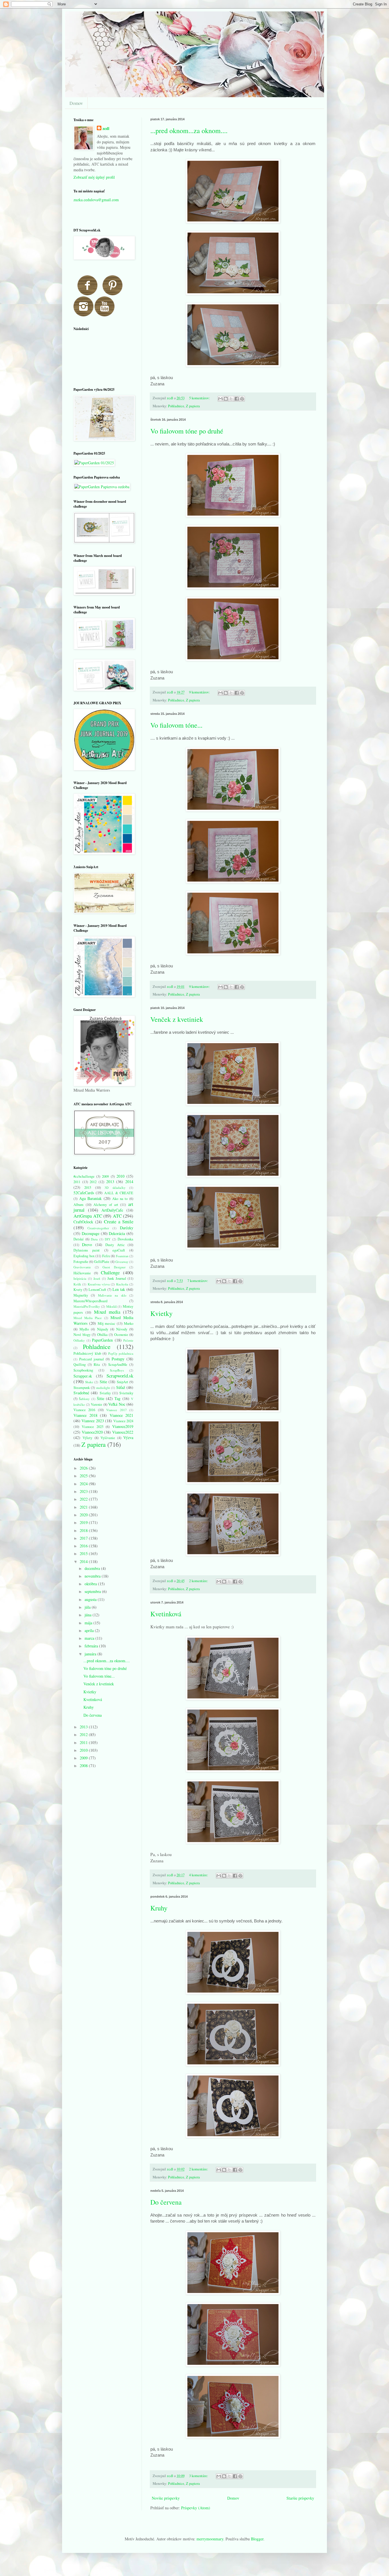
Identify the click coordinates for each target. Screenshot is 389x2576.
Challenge (110, 1272)
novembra (93, 1576)
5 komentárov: (200, 398)
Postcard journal (91, 1359)
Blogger (257, 2539)
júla (88, 1607)
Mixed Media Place (88, 1318)
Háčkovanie (82, 1273)
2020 (84, 1515)
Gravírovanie (82, 1267)
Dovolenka (125, 1239)
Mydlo (84, 1329)
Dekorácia (117, 1233)
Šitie (101, 1398)
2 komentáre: (199, 1581)
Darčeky (127, 1228)
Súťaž (121, 1387)
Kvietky (161, 1313)
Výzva (128, 1437)
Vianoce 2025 (93, 1427)
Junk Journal (117, 1278)
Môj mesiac (107, 1323)
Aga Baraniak (91, 1198)
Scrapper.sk (83, 1376)
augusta (91, 1599)
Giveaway (122, 1262)
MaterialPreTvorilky (87, 1306)
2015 (88, 1188)
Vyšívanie (108, 1438)
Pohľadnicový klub (87, 1353)
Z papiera (193, 406)
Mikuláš (111, 1306)
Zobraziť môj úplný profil (94, 177)
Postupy (118, 1359)
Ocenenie (121, 1335)
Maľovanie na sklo (112, 1295)
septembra (93, 1591)
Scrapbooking (83, 1370)
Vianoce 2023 (93, 1421)
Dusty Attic (115, 1245)
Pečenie (128, 1340)
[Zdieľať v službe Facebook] (237, 399)
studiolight (103, 1388)
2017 (84, 1538)
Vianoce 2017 (116, 1410)
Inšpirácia (80, 1278)
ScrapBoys (117, 1370)
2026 (84, 1468)
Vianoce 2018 (85, 1415)
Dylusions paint (87, 1250)
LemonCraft (97, 1290)
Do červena (166, 2202)
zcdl (106, 129)
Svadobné (81, 1393)
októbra (91, 1584)
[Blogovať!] (226, 399)
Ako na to (120, 1199)
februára (92, 1646)
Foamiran (122, 1256)
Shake (89, 1382)
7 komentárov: (198, 1281)
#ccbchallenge (84, 1176)
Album (78, 1205)
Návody (122, 1329)
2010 (120, 1176)
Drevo (87, 1245)
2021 (84, 1507)
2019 (84, 1522)
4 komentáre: (199, 1875)
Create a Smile (119, 1221)
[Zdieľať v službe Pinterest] (242, 399)
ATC (117, 1216)
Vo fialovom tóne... (176, 725)
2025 (84, 1476)
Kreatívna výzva (99, 1284)
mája (89, 1623)
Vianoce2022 (123, 1432)
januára (91, 1654)
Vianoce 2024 (123, 1421)
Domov (76, 103)
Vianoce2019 (123, 1426)
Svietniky (126, 1393)
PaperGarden (102, 1340)
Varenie (97, 1404)
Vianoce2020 (92, 1432)
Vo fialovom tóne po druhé (187, 431)
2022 (84, 1499)
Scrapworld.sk (120, 1376)
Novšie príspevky (166, 2498)
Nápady (103, 1329)
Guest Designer (114, 1267)
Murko (129, 1323)
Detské (79, 1239)
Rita (97, 1365)
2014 (129, 1182)
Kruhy (159, 1908)
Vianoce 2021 (122, 1415)
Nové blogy (82, 1335)
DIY (108, 1239)
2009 (105, 1176)
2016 (84, 1546)
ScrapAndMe (118, 1365)
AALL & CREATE (119, 1193)
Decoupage (91, 1233)
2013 (110, 1182)
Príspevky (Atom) (196, 2508)
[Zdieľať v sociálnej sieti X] (231, 399)
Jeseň (97, 1278)
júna (89, 1615)
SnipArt (122, 1382)
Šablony (84, 1399)
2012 (93, 1182)
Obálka (102, 1335)
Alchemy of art (106, 1205)
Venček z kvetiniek (177, 1019)
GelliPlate (102, 1262)
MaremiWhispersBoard (90, 1301)
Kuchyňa (122, 1284)
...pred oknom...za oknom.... (189, 131)
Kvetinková (166, 1614)
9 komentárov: (200, 692)
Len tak (119, 1289)
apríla (90, 1630)
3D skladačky (115, 1188)
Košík (77, 1284)
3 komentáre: (199, 2476)
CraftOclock (83, 1222)
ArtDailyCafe (112, 1210)
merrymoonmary (210, 2539)
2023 (84, 1491)
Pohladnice (176, 406)
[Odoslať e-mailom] (220, 399)
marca (90, 1638)
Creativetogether (98, 1228)
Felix (106, 1256)
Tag (117, 1398)
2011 (77, 1182)
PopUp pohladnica (121, 1353)
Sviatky (105, 1393)
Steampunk (82, 1388)
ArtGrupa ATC (88, 1216)
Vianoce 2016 (84, 1410)
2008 (84, 1766)
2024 (84, 1484)
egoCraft (119, 1250)
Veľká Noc (117, 1404)
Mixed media (107, 1312)
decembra (93, 1568)
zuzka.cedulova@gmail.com (96, 200)
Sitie (103, 1382)
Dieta (94, 1239)
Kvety (78, 1290)
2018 (84, 1530)
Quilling (80, 1365)
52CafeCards (84, 1193)
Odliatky (79, 1340)
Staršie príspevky (300, 2498)
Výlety (87, 1438)
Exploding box (84, 1256)
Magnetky (81, 1295)
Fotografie (81, 1262)
